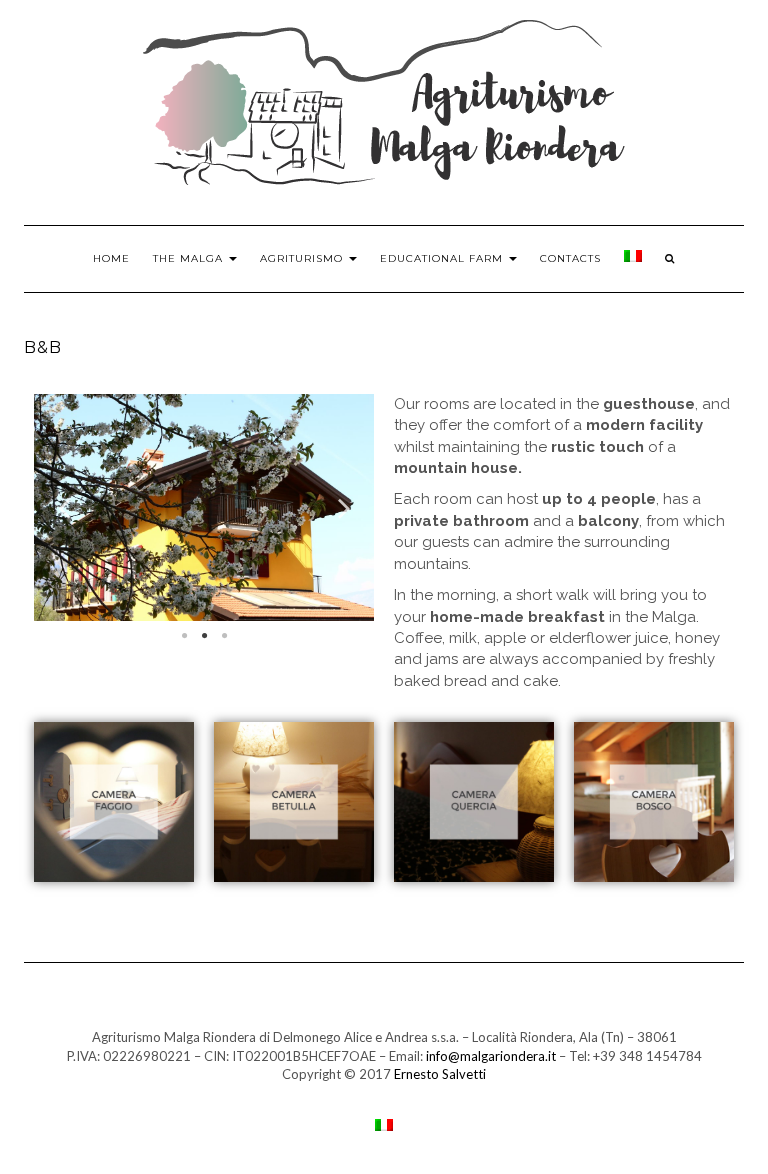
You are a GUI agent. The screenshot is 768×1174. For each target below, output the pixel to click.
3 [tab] (224, 636)
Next (344, 507)
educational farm (443, 258)
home (111, 258)
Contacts (570, 258)
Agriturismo (303, 258)
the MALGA (190, 258)
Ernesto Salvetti (440, 1074)
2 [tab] (204, 636)
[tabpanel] (204, 507)
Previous (64, 507)
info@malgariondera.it (491, 1056)
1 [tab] (184, 636)
